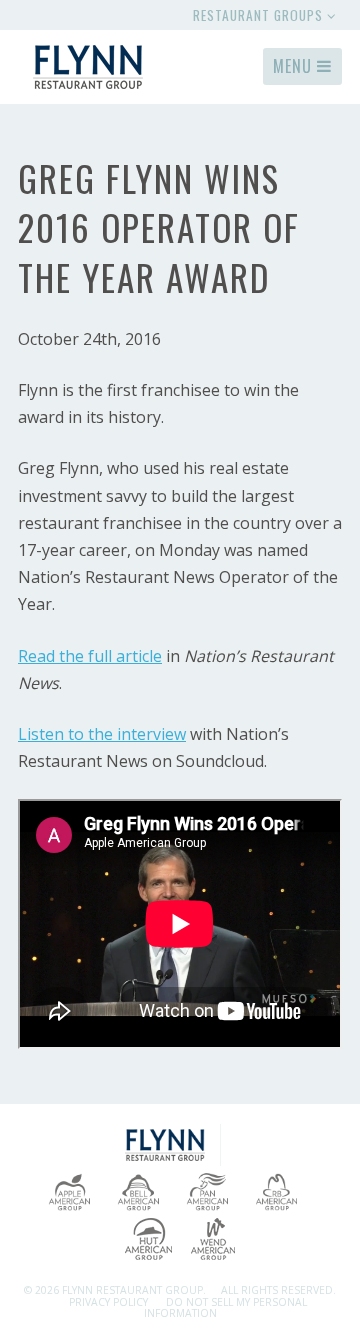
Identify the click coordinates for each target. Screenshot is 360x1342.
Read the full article (90, 656)
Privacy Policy (108, 1302)
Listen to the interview (102, 734)
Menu (295, 66)
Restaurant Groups (260, 15)
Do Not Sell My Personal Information (225, 1307)
